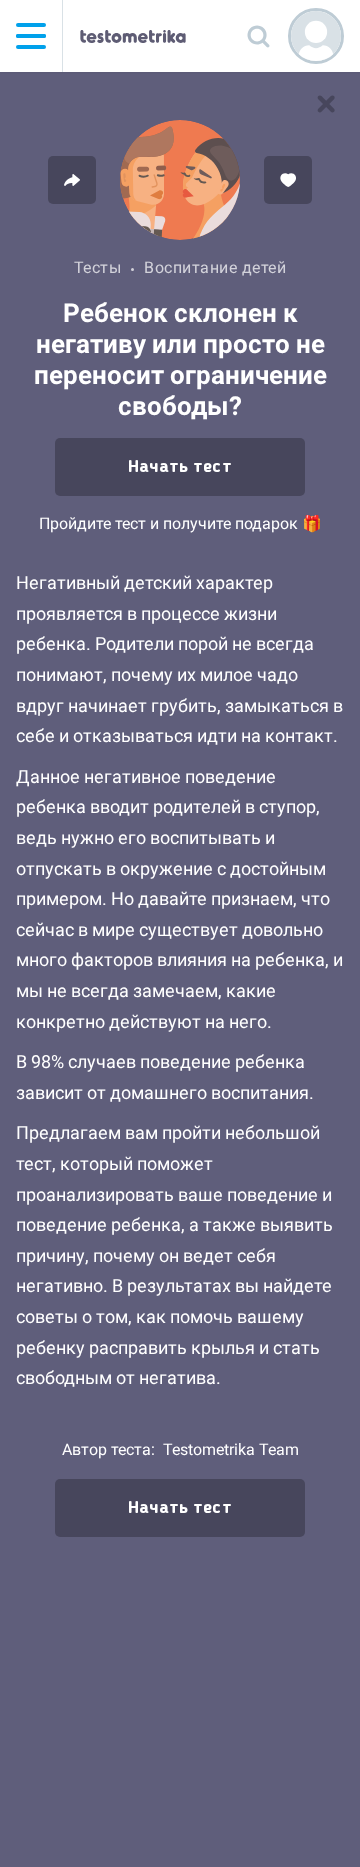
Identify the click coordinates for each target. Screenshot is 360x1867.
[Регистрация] (316, 36)
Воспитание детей (215, 267)
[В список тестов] (326, 104)
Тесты (98, 267)
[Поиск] (258, 36)
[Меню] (31, 36)
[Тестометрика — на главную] (133, 36)
